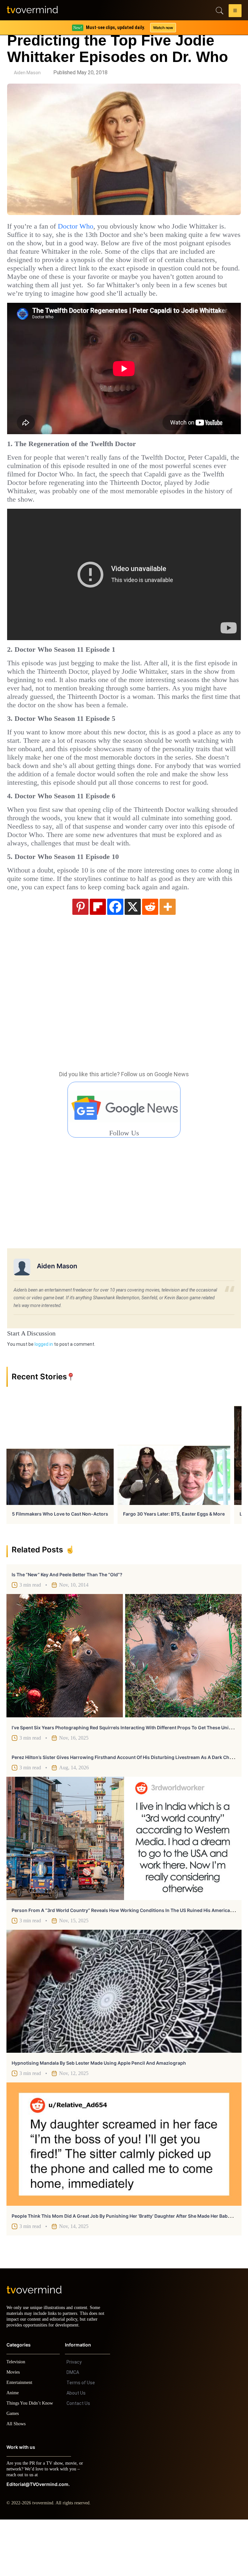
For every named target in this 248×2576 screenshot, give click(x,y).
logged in (44, 1395)
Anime (13, 2449)
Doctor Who (83, 226)
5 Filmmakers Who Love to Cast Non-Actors (60, 1564)
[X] (133, 957)
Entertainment (21, 2439)
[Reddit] (150, 957)
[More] (168, 957)
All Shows (16, 2480)
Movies (14, 2429)
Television (17, 2418)
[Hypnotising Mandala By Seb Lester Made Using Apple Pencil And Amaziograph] (124, 2042)
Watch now (163, 28)
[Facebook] (115, 957)
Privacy (74, 2418)
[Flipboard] (98, 957)
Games (14, 2470)
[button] (235, 12)
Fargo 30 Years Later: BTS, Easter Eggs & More (174, 1564)
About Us (76, 2449)
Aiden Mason (27, 73)
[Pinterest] (80, 957)
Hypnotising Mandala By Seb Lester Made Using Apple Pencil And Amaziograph (99, 2114)
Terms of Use (81, 2439)
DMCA (73, 2429)
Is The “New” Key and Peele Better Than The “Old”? (67, 1625)
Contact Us (78, 2460)
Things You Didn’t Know (31, 2460)
